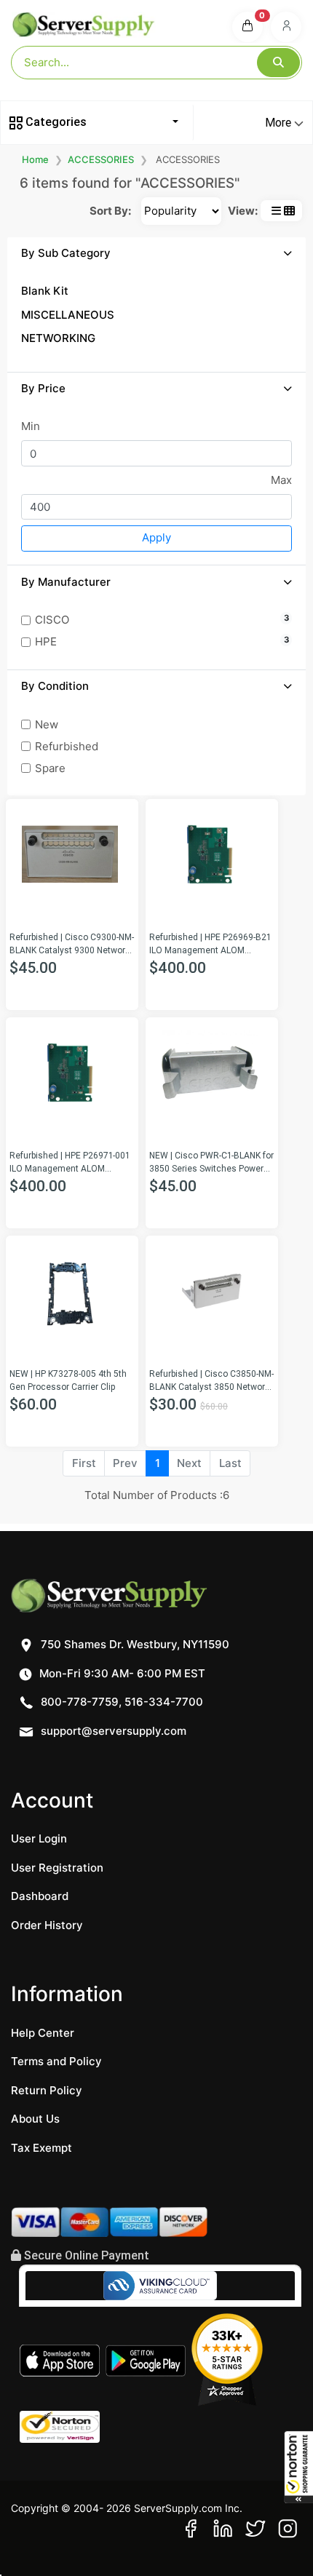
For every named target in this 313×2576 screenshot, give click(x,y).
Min (31, 426)
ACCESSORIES (101, 159)
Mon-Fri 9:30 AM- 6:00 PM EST (121, 1673)
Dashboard (40, 1896)
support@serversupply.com (114, 1731)
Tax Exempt (41, 2148)
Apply (156, 537)
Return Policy (47, 2090)
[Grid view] (289, 211)
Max (281, 480)
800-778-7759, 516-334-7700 (120, 1702)
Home (35, 159)
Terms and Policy (56, 2061)
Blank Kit (45, 291)
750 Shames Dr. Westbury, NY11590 (134, 1644)
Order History (47, 1925)
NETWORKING (58, 338)
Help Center (43, 2033)
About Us (35, 2119)
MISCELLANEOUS (68, 315)
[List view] (276, 211)
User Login (39, 1838)
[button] (298, 2467)
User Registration (57, 1868)
